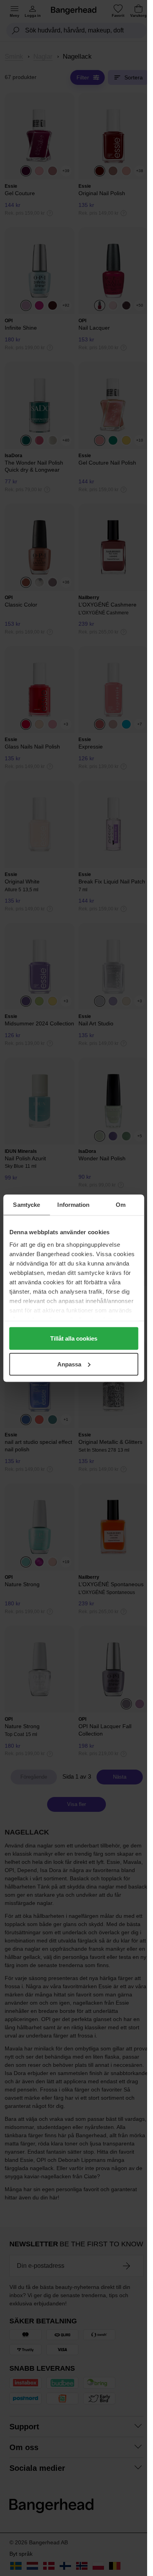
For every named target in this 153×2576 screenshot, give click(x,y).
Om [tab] (121, 1204)
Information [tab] (73, 1204)
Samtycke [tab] (26, 1204)
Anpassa (69, 1364)
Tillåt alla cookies (74, 1338)
